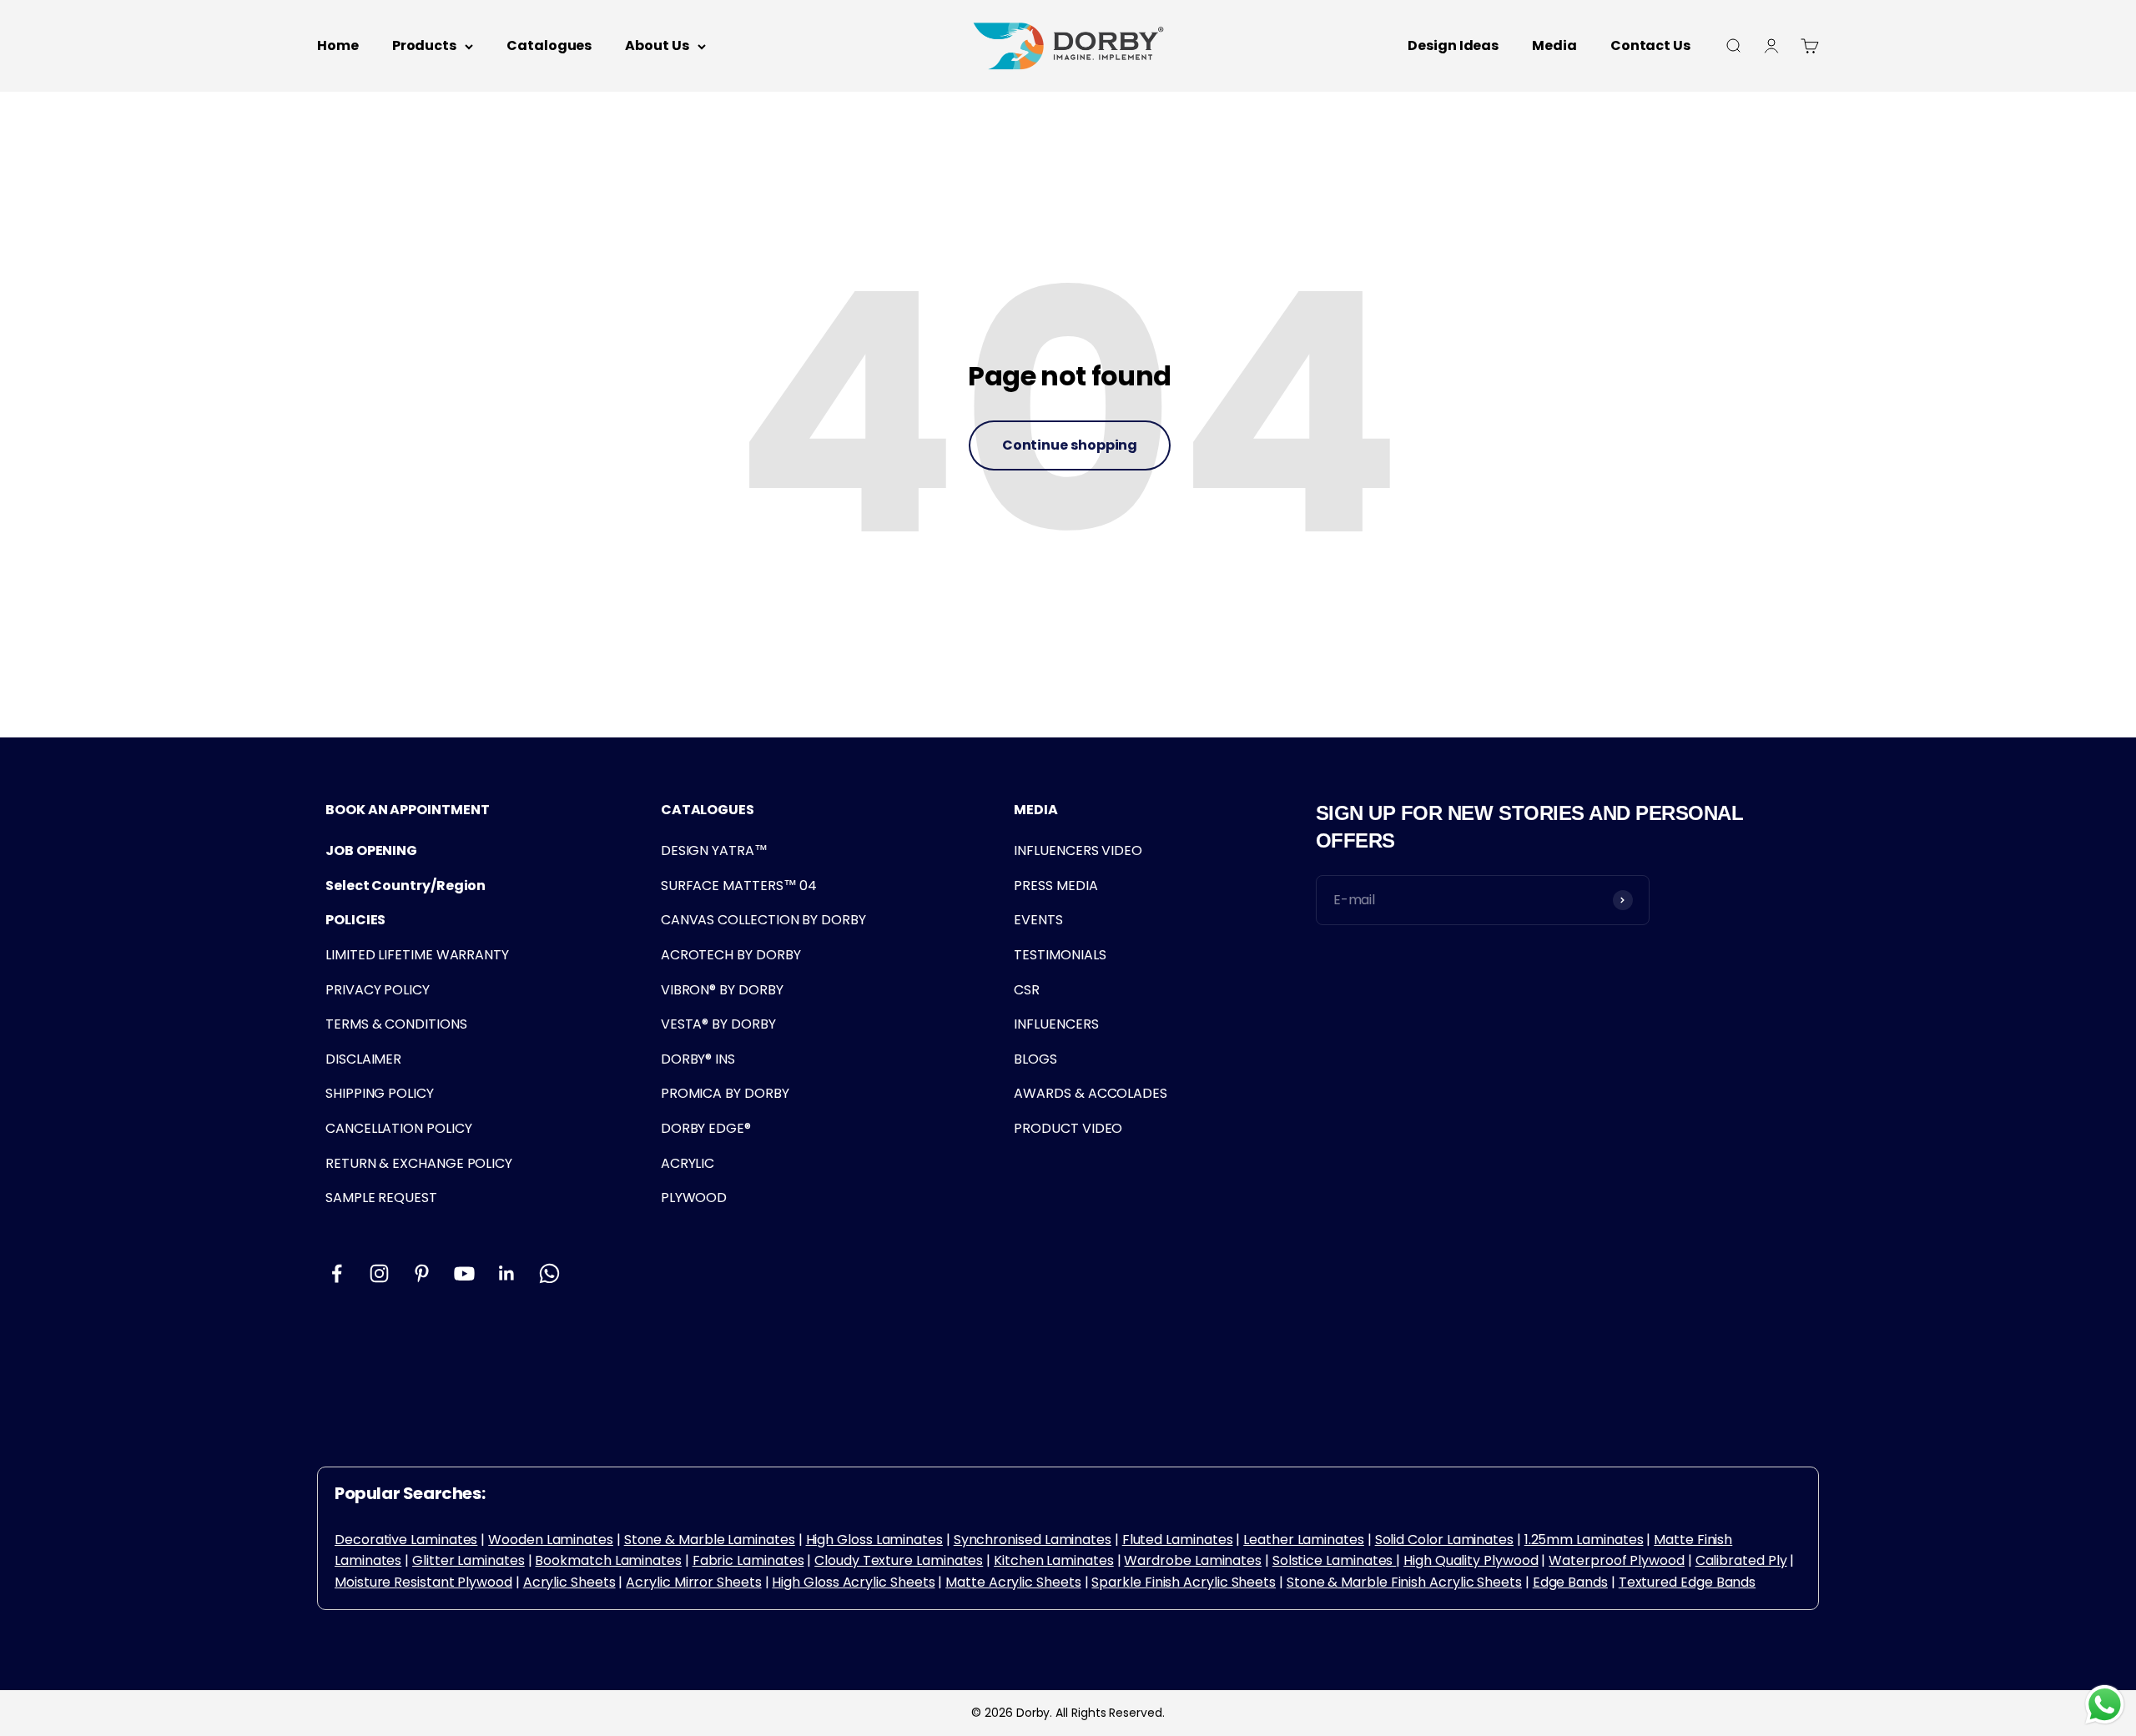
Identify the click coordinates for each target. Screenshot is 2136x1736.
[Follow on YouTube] (464, 1273)
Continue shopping (1070, 445)
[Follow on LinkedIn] (507, 1273)
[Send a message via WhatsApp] (2105, 1705)
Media (1554, 45)
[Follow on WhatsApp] (549, 1273)
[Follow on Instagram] (379, 1273)
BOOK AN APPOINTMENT (407, 810)
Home (338, 45)
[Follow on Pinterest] (422, 1273)
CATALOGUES (708, 810)
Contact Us (1650, 45)
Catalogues (549, 45)
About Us (657, 45)
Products (424, 45)
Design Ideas (1453, 45)
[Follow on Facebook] (337, 1273)
